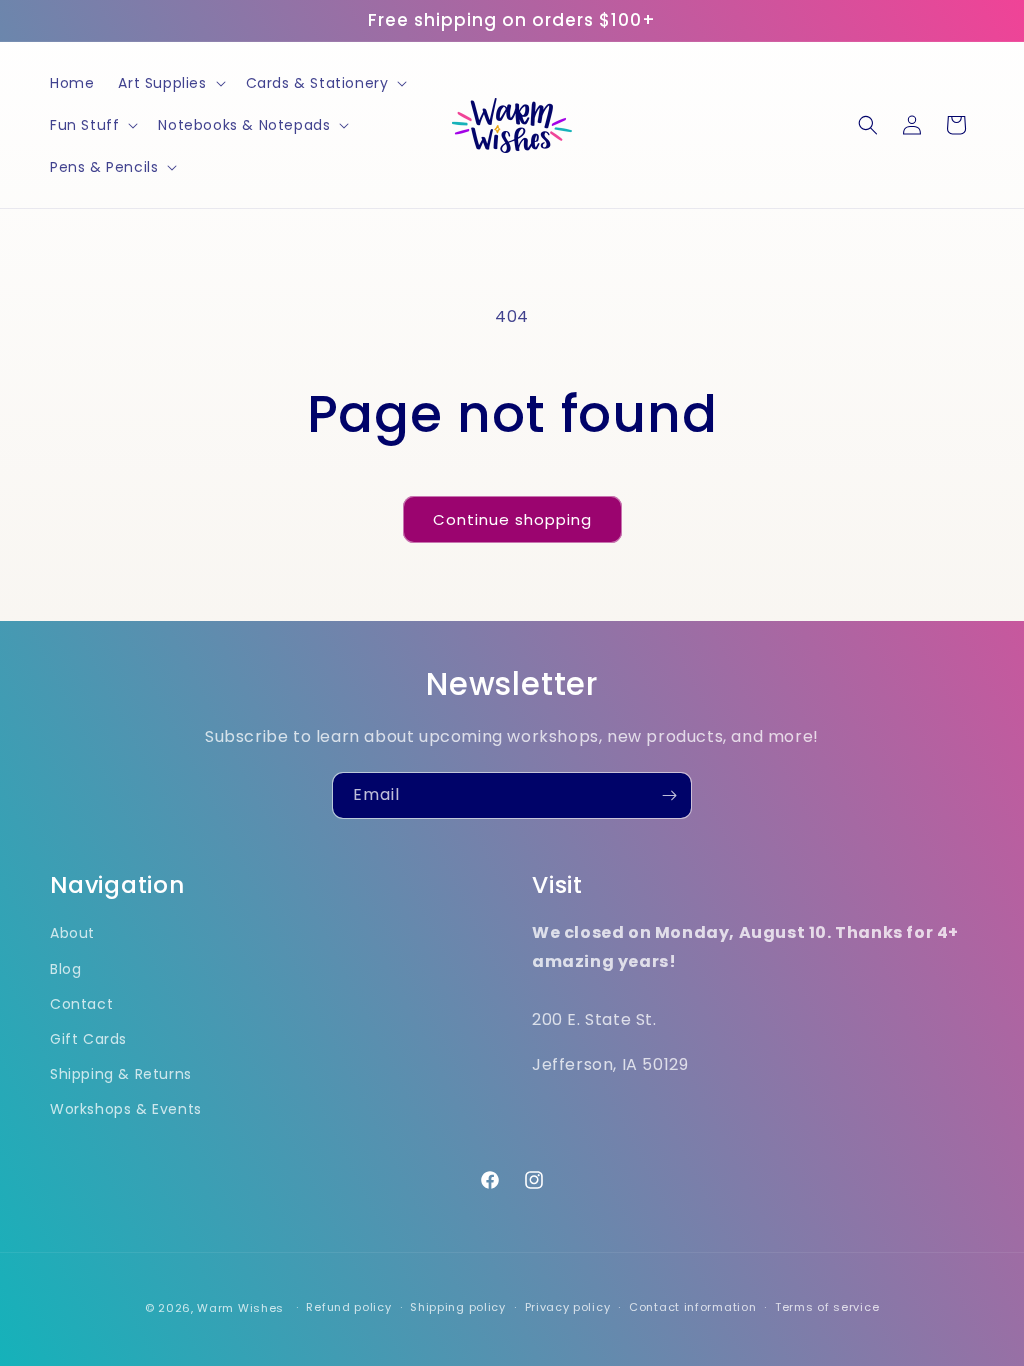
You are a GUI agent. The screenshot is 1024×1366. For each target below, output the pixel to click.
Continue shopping (512, 519)
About (72, 933)
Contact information (692, 1307)
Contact (81, 1004)
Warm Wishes (240, 1308)
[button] (169, 83)
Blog (65, 969)
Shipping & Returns (121, 1074)
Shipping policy (458, 1307)
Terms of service (827, 1307)
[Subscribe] (669, 795)
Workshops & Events (126, 1109)
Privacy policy (568, 1307)
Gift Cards (88, 1039)
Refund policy (348, 1307)
